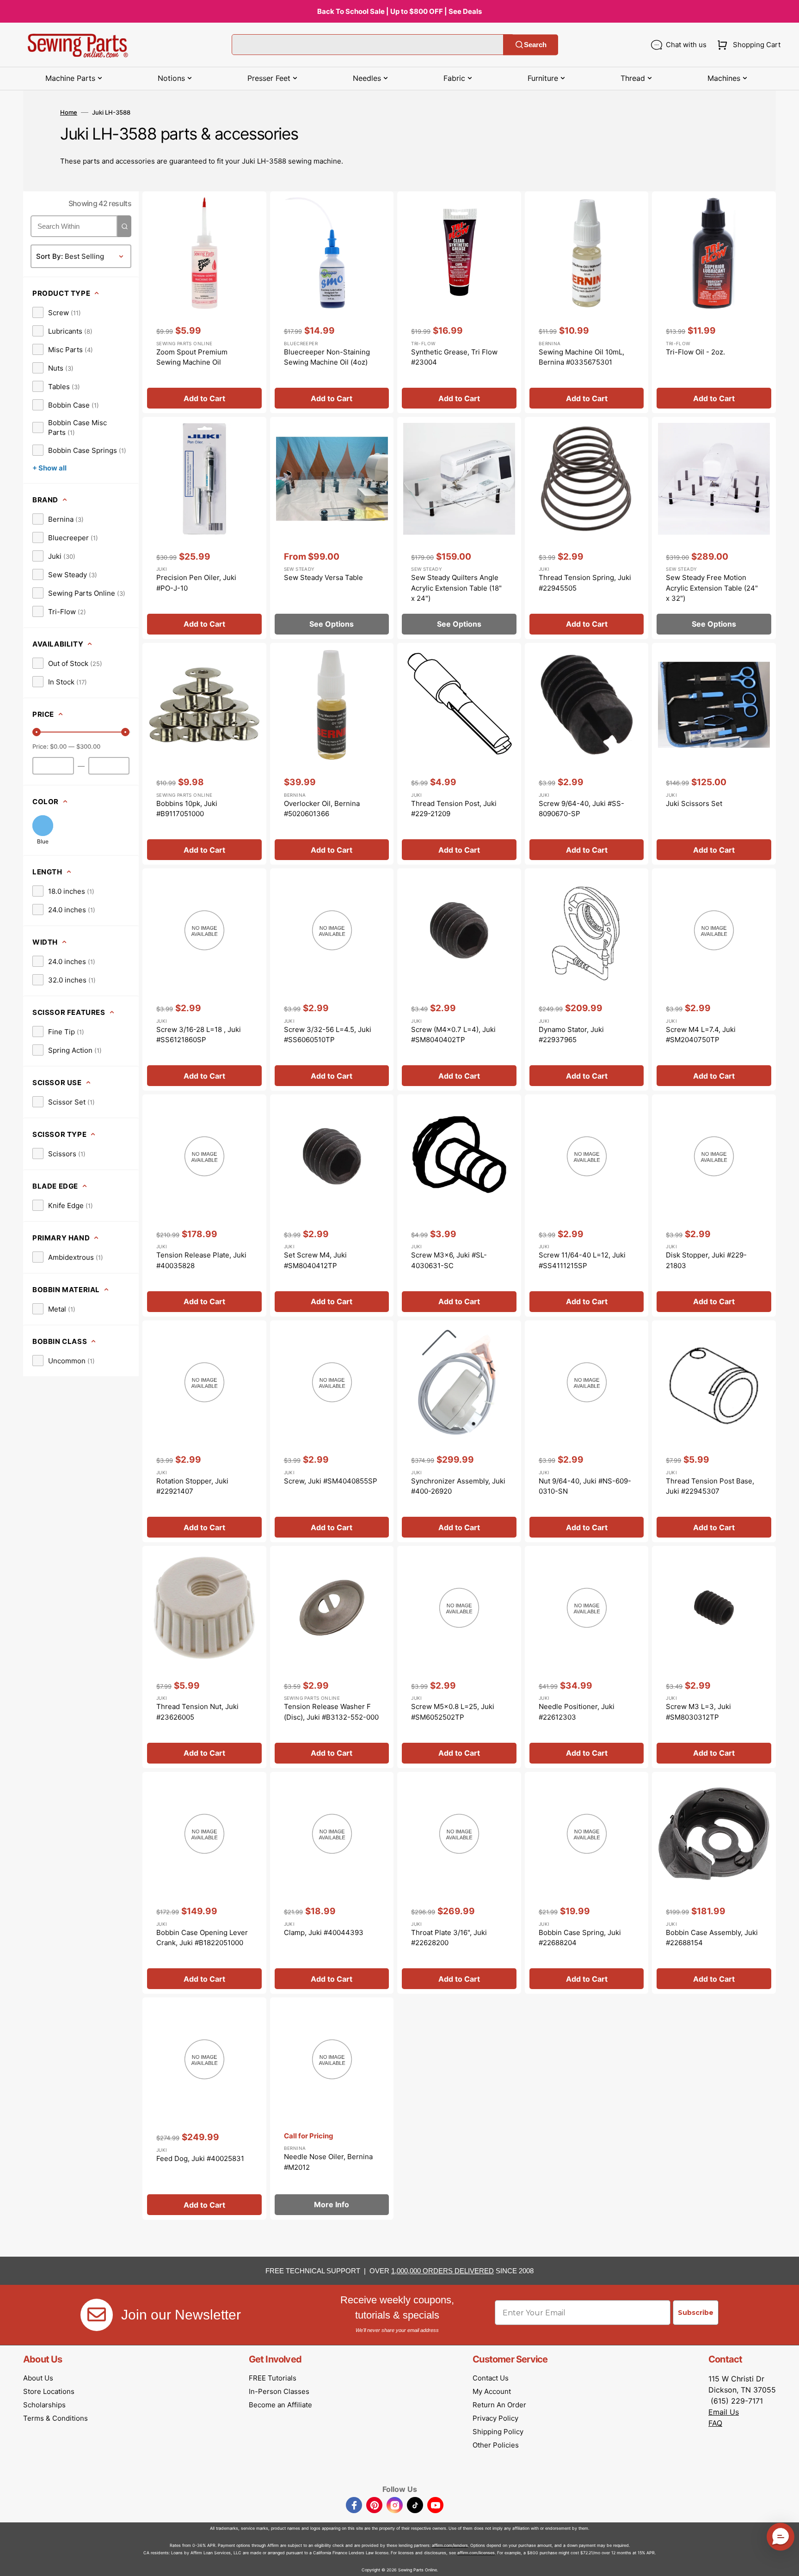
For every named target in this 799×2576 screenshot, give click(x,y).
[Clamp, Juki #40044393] (332, 1883)
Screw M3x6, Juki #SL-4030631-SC (449, 1260)
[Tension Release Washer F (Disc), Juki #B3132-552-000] (332, 1657)
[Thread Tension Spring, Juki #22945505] (587, 528)
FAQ (715, 2423)
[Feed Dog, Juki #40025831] (204, 2109)
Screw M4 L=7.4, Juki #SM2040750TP (701, 1035)
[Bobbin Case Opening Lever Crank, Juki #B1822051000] (204, 1883)
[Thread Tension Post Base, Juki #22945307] (714, 1431)
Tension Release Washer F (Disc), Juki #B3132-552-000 (331, 1712)
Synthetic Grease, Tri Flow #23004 (454, 357)
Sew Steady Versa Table (323, 577)
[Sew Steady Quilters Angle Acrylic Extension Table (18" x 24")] (459, 528)
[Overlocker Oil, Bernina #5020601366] (332, 754)
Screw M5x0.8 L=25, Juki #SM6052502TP (453, 1712)
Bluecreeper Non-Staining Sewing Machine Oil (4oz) (327, 357)
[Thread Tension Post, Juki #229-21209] (459, 754)
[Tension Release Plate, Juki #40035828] (204, 1206)
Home (69, 112)
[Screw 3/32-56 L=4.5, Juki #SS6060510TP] (332, 980)
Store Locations (49, 2391)
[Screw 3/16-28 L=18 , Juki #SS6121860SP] (204, 980)
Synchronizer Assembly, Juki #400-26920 (458, 1486)
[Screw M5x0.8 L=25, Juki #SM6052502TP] (459, 1657)
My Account (492, 2391)
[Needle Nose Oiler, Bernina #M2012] (332, 2109)
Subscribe (696, 2313)
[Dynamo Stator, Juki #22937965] (587, 980)
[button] (747, 45)
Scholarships (44, 2405)
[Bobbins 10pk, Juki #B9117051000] (204, 754)
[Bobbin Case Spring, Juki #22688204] (587, 1883)
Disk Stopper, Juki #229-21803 (706, 1260)
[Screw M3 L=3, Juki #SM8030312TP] (714, 1657)
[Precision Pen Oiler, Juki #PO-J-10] (204, 528)
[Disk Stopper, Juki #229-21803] (714, 1206)
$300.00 (88, 746)
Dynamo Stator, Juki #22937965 (571, 1035)
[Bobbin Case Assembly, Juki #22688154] (714, 1883)
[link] (57, 312)
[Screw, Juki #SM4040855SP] (332, 1431)
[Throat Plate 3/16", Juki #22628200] (459, 1883)
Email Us (724, 2412)
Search (535, 45)
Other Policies (496, 2445)
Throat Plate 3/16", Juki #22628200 (449, 1938)
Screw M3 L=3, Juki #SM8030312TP (698, 1712)
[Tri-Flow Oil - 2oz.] (714, 302)
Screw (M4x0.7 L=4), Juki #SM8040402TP (453, 1035)
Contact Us (491, 2378)
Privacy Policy (495, 2418)
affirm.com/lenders (450, 2545)
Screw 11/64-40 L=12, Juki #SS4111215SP (582, 1260)
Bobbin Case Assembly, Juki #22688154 (712, 1938)
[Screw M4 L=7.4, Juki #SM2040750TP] (714, 980)
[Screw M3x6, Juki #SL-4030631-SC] (459, 1206)
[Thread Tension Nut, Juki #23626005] (204, 1657)
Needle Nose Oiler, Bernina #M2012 (328, 2162)
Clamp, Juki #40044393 (324, 1932)
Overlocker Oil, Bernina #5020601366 (322, 809)
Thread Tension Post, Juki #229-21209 (454, 809)
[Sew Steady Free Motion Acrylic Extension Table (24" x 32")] (714, 528)
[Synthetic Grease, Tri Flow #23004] (459, 302)
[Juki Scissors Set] (714, 754)
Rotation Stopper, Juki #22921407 (192, 1486)
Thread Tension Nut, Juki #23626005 (197, 1712)
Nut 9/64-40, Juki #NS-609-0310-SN (585, 1486)
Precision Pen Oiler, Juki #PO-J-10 (196, 583)
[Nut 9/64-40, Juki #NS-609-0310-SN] (587, 1431)
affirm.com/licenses (476, 2553)
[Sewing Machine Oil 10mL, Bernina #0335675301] (587, 302)
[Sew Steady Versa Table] (332, 528)
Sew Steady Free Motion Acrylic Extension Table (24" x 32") (712, 588)
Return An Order (499, 2405)
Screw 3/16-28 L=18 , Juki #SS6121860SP (199, 1035)
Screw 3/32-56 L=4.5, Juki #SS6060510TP (328, 1035)
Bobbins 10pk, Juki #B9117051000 (187, 809)
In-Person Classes (279, 2391)
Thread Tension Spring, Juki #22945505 (585, 583)
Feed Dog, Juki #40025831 (200, 2158)
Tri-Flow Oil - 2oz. (695, 352)
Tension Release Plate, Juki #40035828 (201, 1260)
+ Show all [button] (49, 468)
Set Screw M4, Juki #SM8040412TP (315, 1260)
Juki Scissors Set (694, 803)
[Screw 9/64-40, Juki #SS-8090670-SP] (587, 754)
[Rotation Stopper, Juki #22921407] (204, 1431)
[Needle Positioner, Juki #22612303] (587, 1657)
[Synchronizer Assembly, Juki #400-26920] (459, 1431)
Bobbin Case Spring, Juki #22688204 (580, 1938)
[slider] (37, 732)
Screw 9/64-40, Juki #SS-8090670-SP (581, 809)
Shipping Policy (498, 2432)
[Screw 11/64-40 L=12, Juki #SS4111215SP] (587, 1206)
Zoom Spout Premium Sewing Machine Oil (192, 357)
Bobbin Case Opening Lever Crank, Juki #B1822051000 (202, 1938)
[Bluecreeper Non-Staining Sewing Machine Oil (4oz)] (332, 302)
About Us (38, 2378)
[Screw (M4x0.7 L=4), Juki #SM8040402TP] (459, 980)
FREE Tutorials (273, 2378)
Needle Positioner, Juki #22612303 (577, 1712)
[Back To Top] (785, 2562)
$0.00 (58, 746)
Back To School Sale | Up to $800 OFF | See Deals (399, 11)
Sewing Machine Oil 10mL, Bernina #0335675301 (581, 357)
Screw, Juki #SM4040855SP (331, 1481)
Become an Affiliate (280, 2405)
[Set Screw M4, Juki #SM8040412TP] (332, 1206)
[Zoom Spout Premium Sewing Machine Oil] (204, 302)
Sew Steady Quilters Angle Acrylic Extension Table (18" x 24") (456, 588)
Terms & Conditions (55, 2418)
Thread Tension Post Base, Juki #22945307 (710, 1486)
